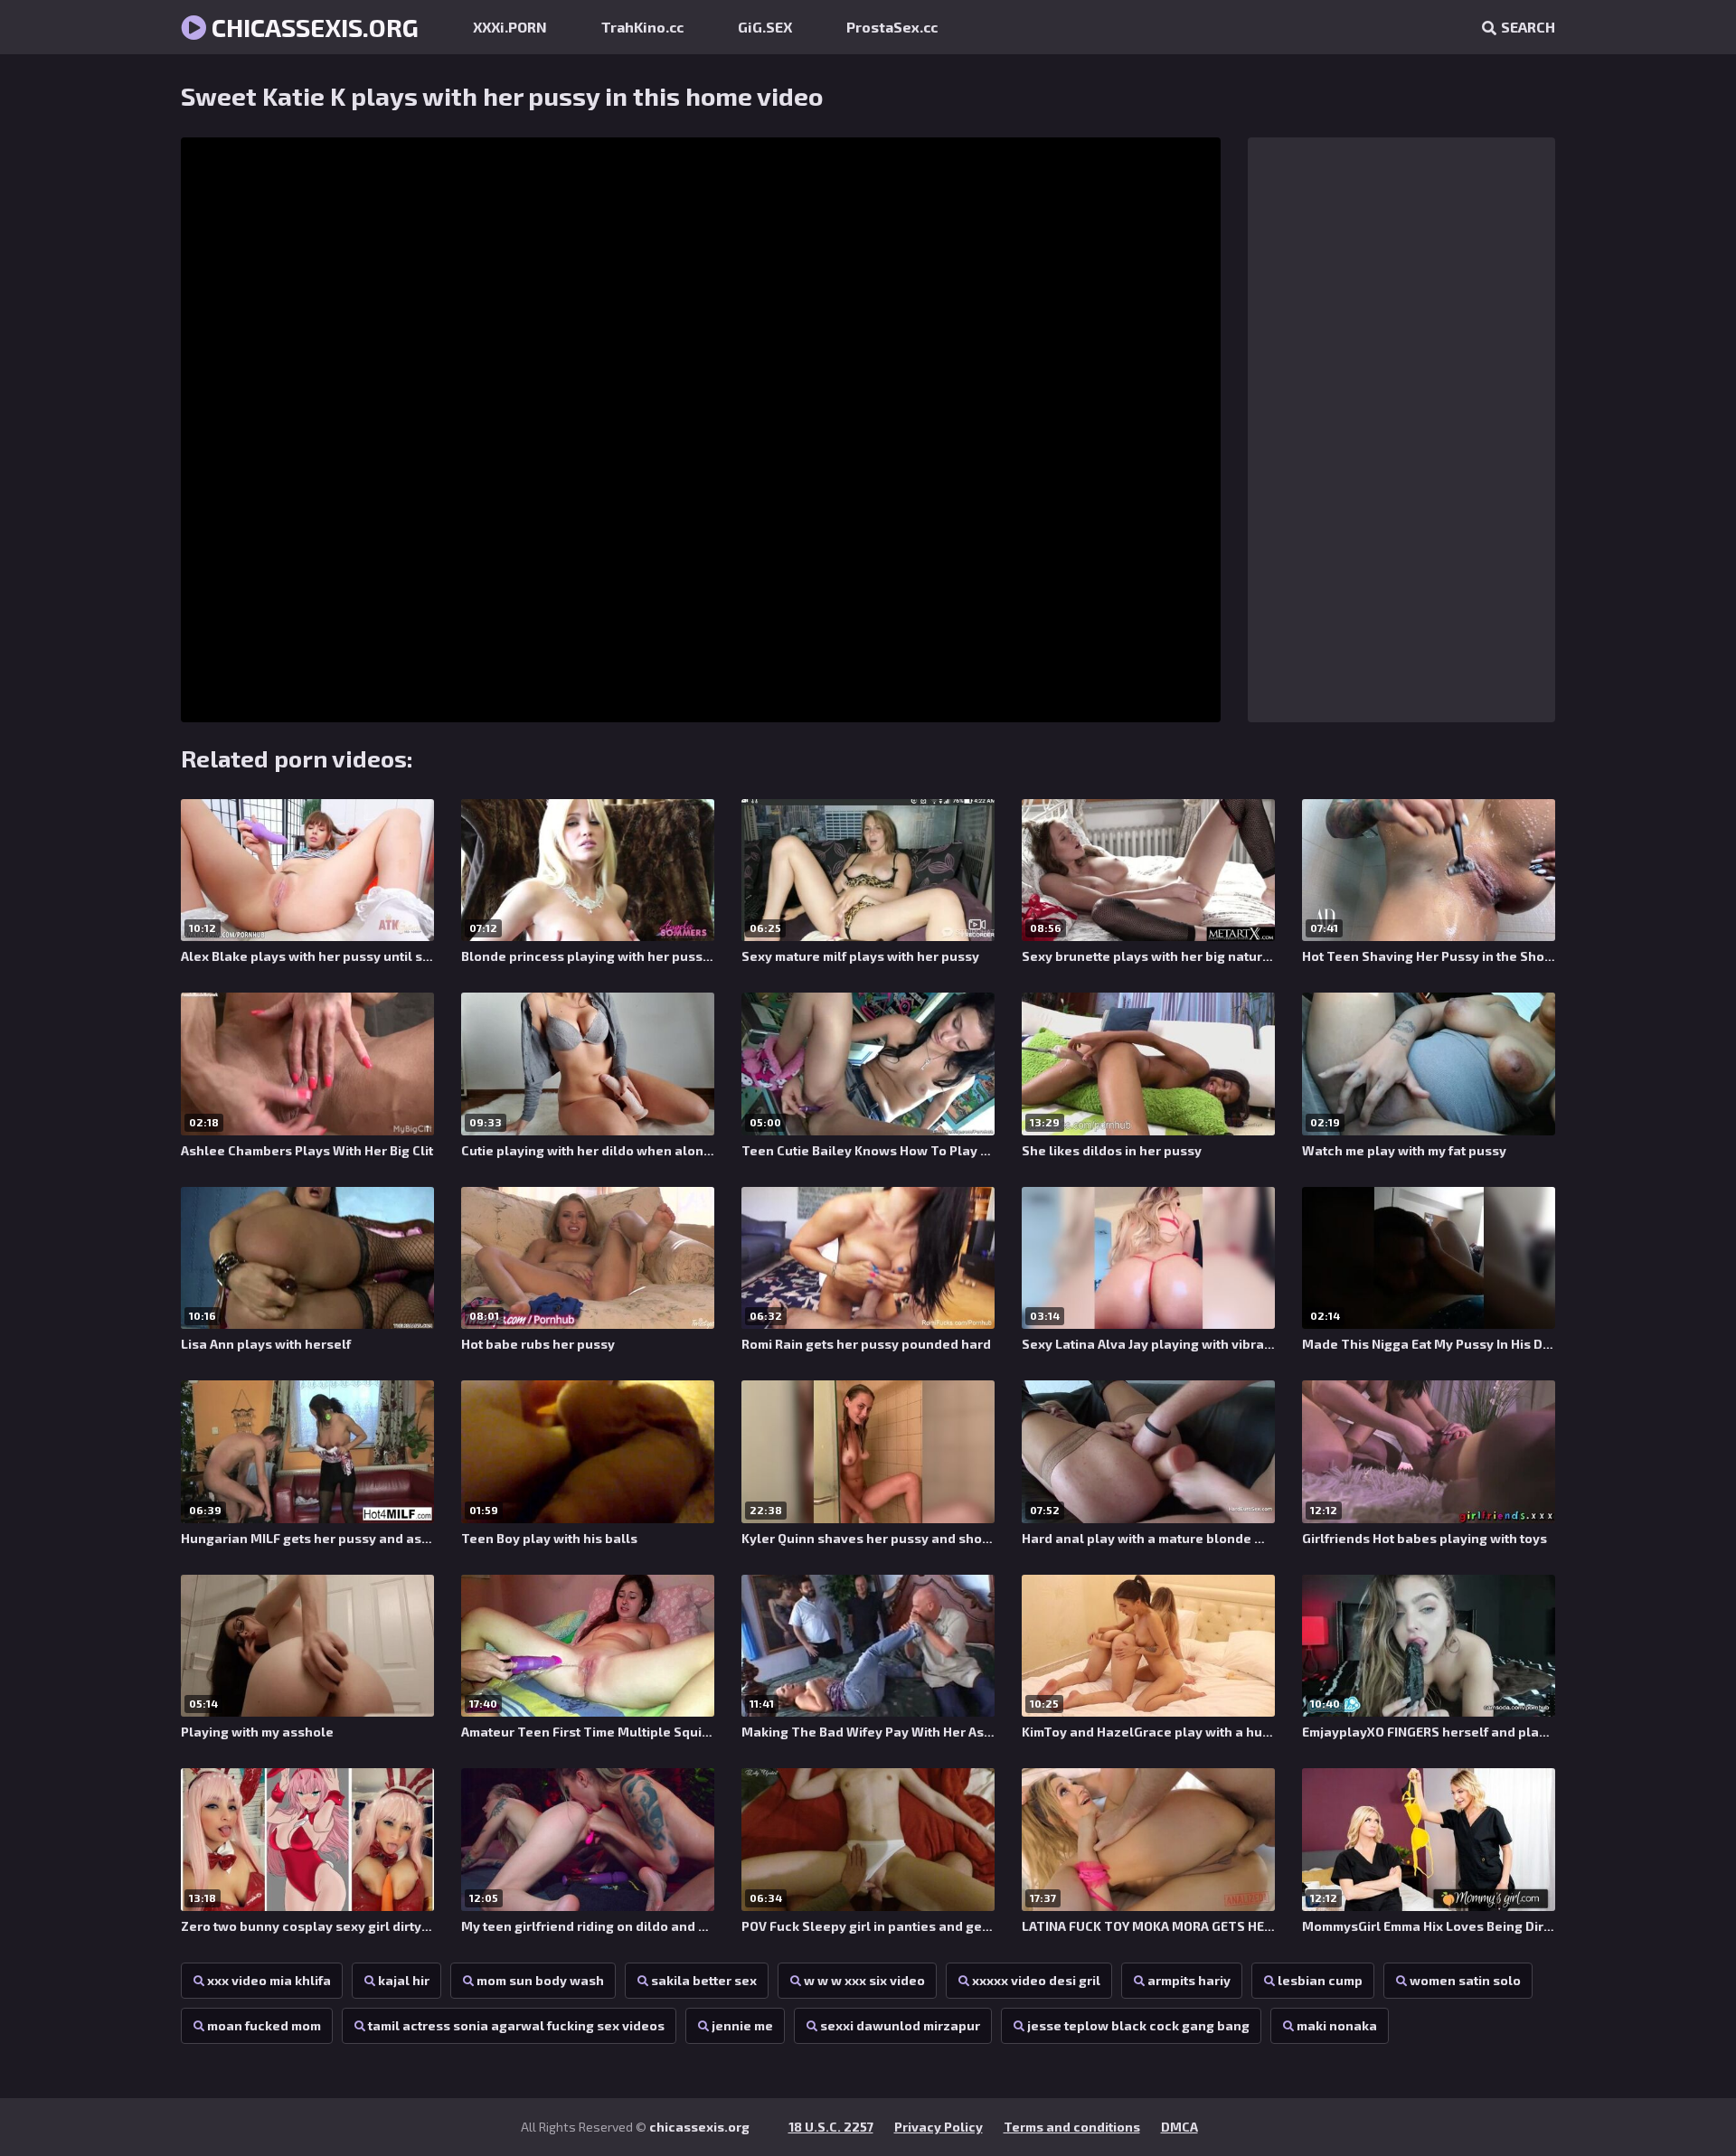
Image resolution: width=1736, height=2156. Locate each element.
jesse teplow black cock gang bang (1138, 2025)
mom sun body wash (540, 1980)
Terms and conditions (1072, 2127)
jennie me (742, 2025)
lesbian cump (1320, 1980)
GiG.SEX (765, 27)
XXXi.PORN (510, 27)
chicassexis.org (312, 27)
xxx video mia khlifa (269, 1980)
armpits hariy (1189, 1980)
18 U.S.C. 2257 (831, 2127)
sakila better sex (704, 1980)
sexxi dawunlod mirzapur (900, 2025)
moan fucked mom (264, 2025)
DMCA (1179, 2127)
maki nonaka (1337, 2025)
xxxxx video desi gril (1036, 1980)
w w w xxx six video (864, 1980)
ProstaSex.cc (892, 27)
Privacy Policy (939, 2127)
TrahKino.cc (642, 27)
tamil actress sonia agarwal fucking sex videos (516, 2025)
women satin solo (1465, 1980)
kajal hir (404, 1980)
